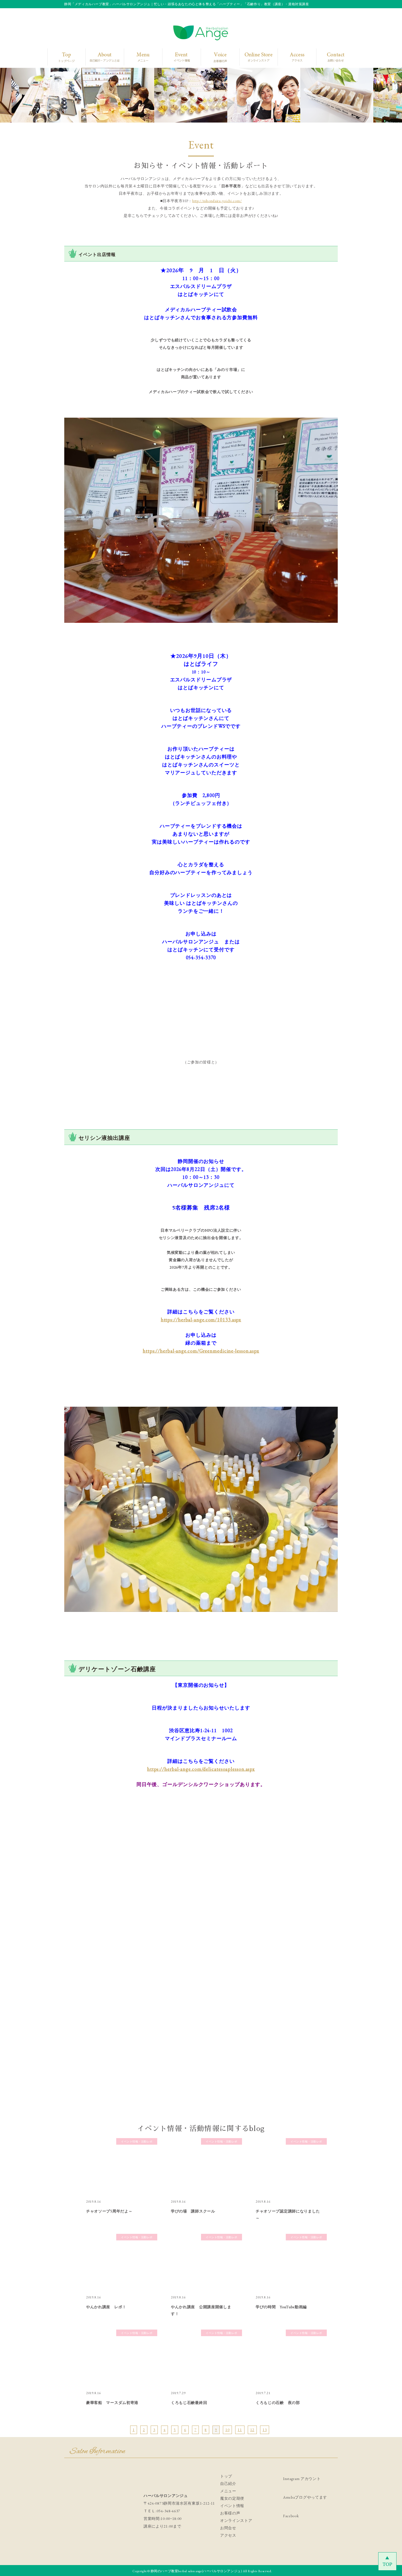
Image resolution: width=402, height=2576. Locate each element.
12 (252, 2430)
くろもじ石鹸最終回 (189, 2403)
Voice (219, 57)
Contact (331, 57)
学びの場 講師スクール (193, 2211)
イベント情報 (232, 2506)
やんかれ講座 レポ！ (106, 2307)
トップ (226, 2476)
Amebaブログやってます (305, 2497)
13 (265, 2430)
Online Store (257, 57)
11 (240, 2430)
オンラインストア (236, 2520)
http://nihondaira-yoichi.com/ (217, 201)
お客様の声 (230, 2513)
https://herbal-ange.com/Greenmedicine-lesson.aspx (201, 1351)
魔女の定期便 (232, 2498)
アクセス (228, 2535)
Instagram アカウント (302, 2479)
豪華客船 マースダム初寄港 (112, 2403)
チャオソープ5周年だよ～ (109, 2211)
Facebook (291, 2516)
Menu (141, 57)
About (102, 57)
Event (180, 57)
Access (293, 57)
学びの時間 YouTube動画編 (281, 2307)
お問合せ (228, 2528)
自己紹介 (228, 2484)
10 (227, 2430)
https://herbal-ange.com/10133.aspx (201, 1320)
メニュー (228, 2491)
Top (65, 57)
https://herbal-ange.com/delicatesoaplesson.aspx (201, 1769)
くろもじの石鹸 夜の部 (278, 2403)
